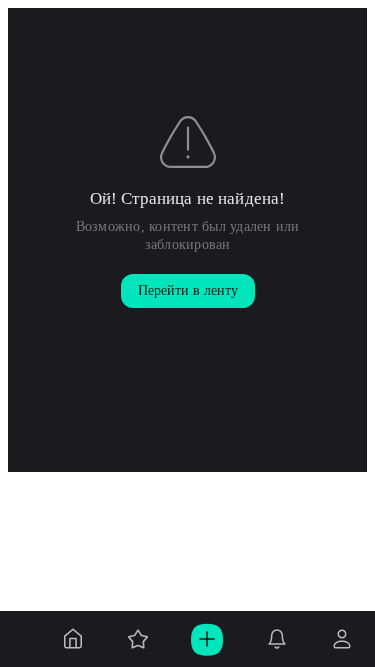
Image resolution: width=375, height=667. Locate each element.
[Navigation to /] (73, 639)
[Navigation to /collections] (138, 639)
